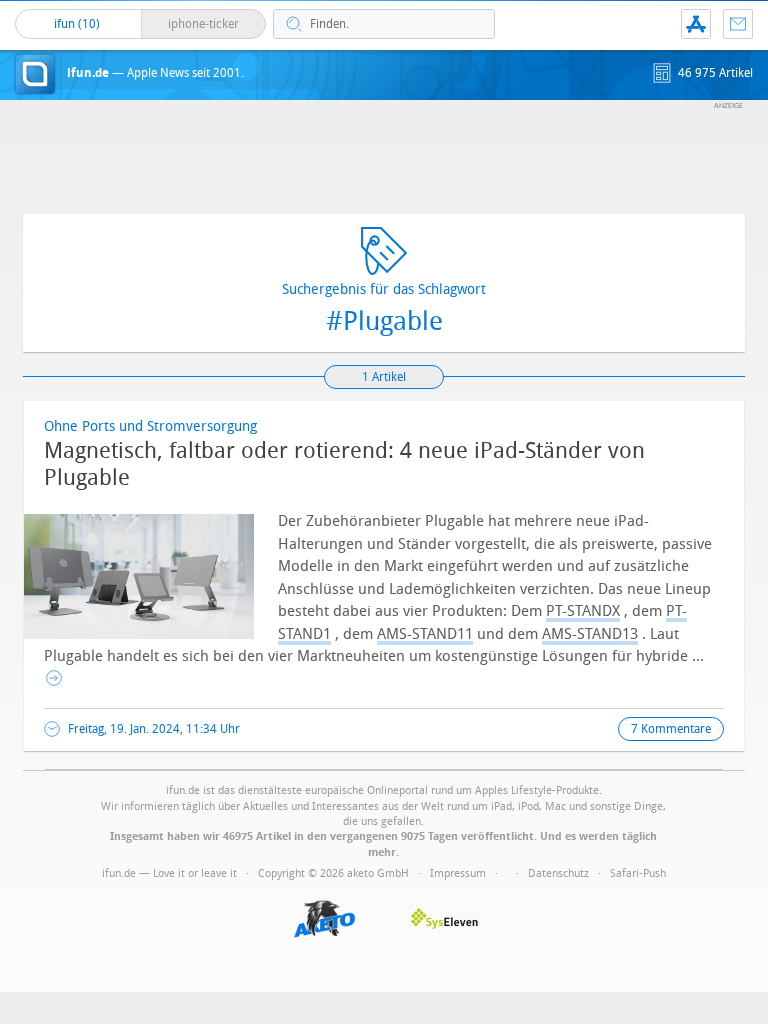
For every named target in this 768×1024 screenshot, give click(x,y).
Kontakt (738, 24)
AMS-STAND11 (425, 634)
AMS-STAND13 (590, 634)
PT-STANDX (583, 611)
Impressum (458, 873)
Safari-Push (638, 873)
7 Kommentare (671, 729)
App (696, 24)
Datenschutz (558, 873)
